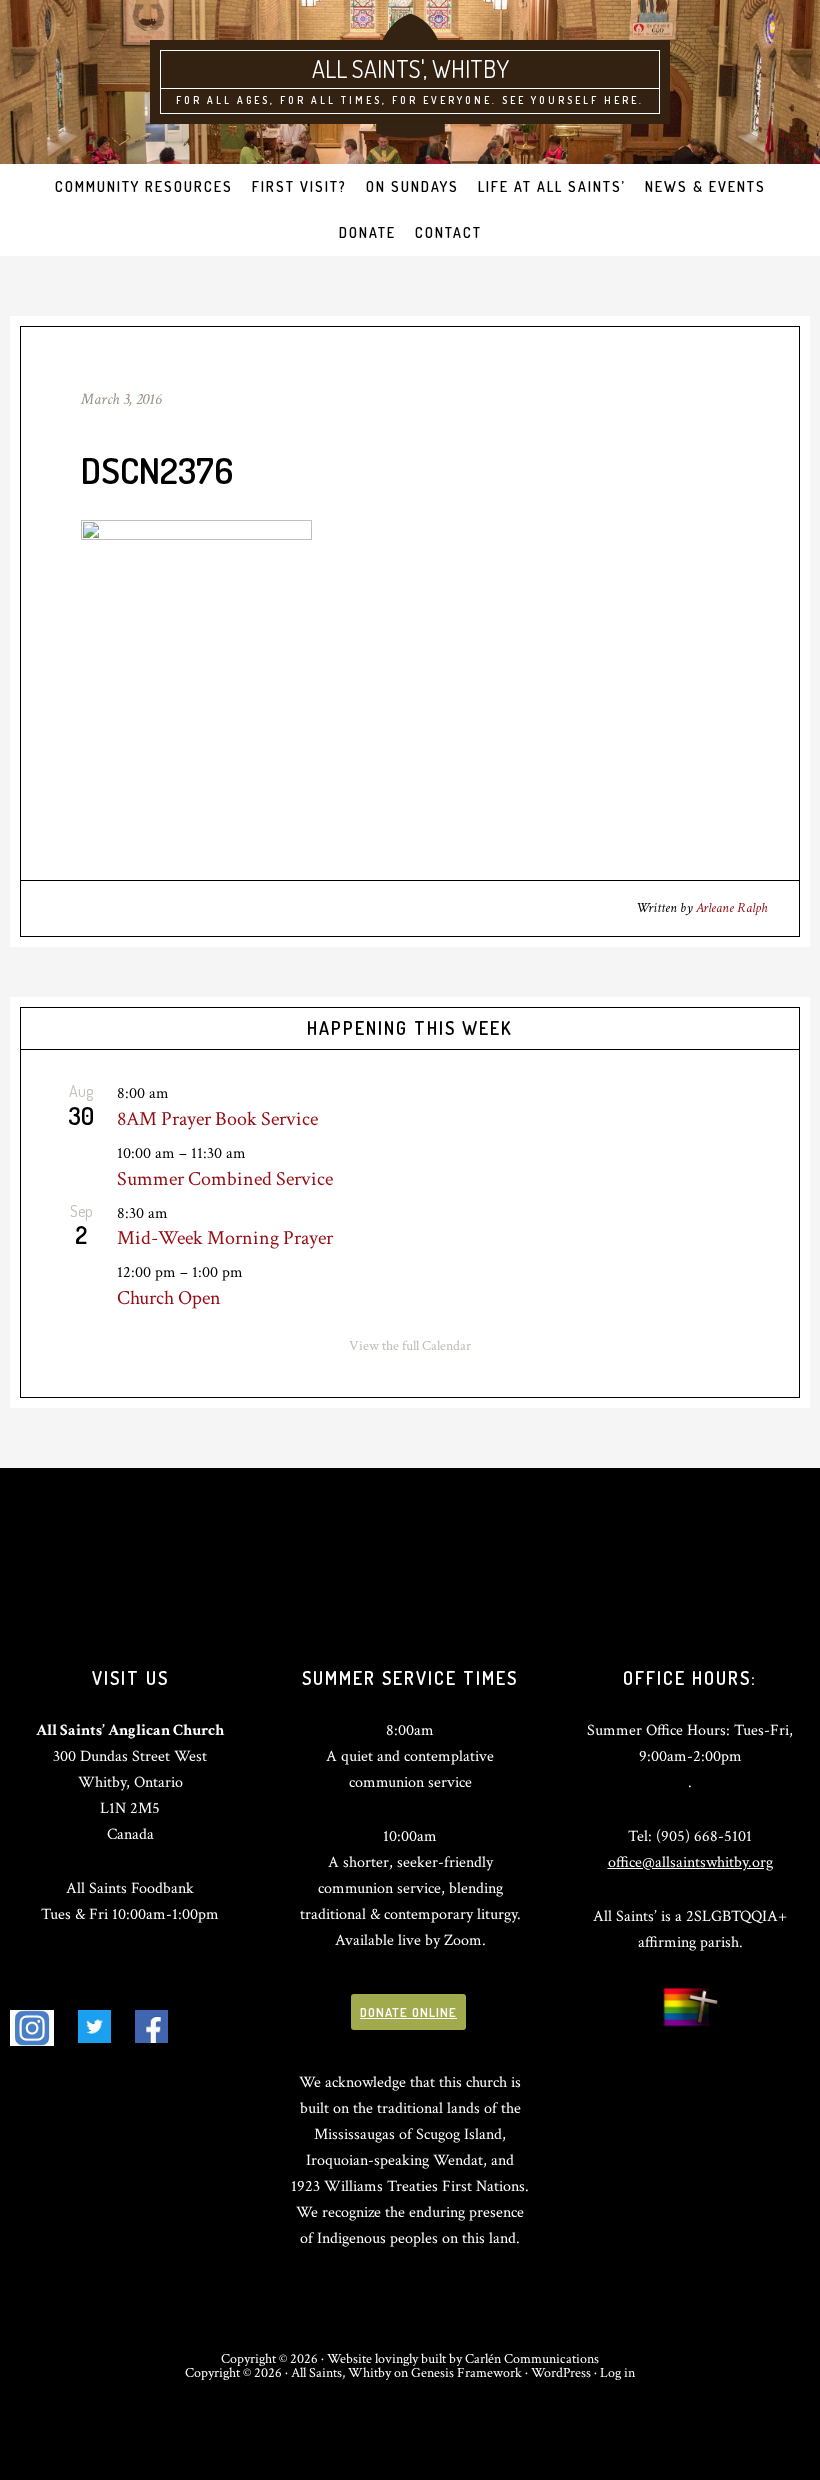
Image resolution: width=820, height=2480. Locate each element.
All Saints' (367, 68)
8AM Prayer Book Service (217, 1119)
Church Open (169, 1298)
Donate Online (408, 2012)
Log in (617, 2373)
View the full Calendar (410, 1346)
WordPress (561, 2373)
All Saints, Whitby (341, 2373)
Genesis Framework (466, 2373)
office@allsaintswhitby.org (690, 1862)
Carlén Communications (532, 2359)
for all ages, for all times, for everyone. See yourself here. (410, 100)
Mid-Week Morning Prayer (225, 1238)
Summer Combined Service (225, 1179)
